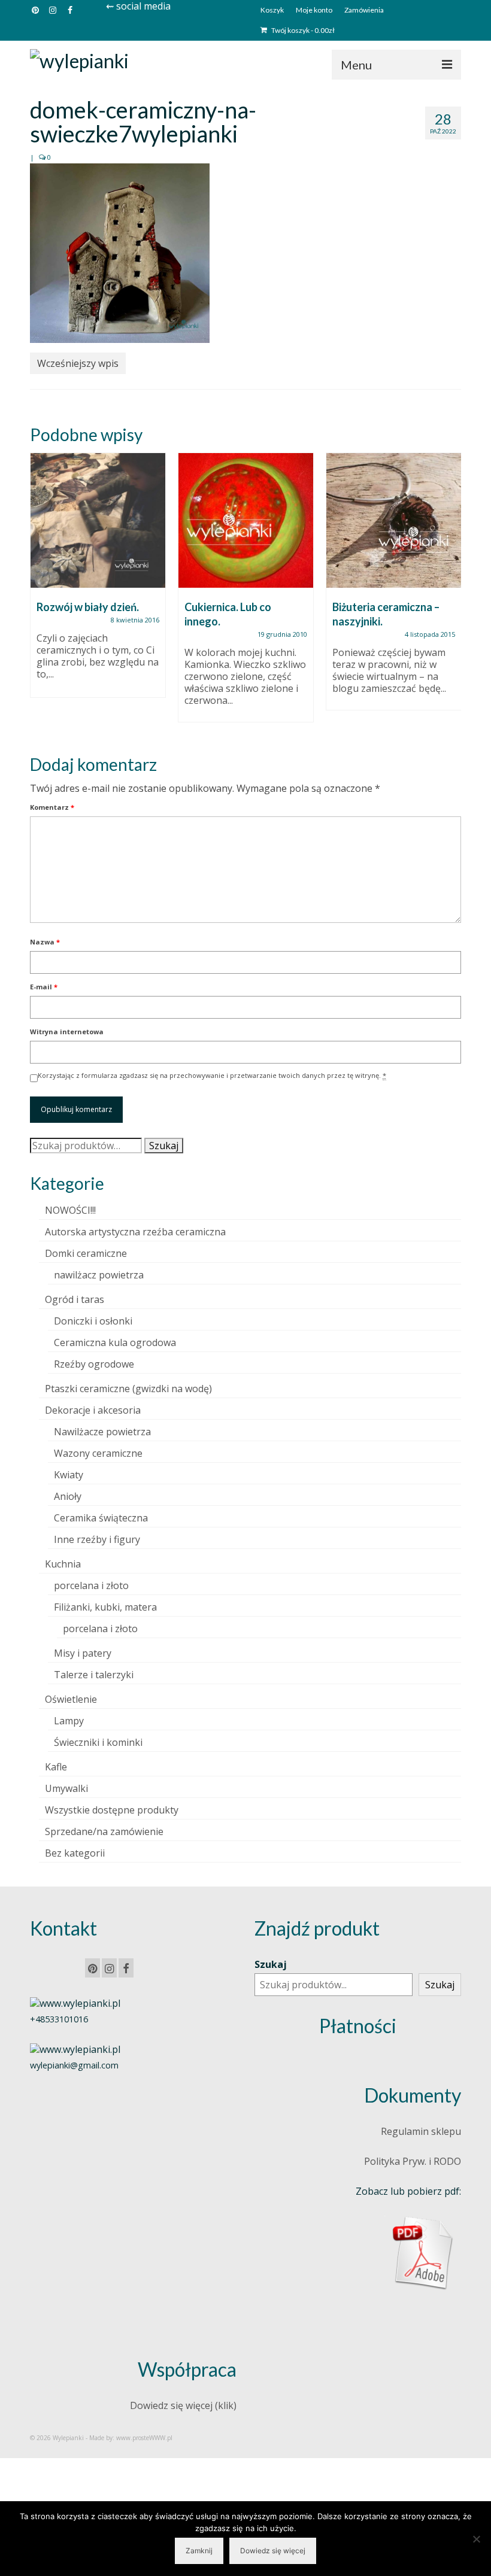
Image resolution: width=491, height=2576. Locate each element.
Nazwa (45, 942)
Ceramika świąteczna (101, 1518)
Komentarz (52, 807)
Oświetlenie (71, 1699)
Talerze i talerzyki (94, 1675)
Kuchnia (63, 1564)
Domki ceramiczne (86, 1253)
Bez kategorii (75, 1853)
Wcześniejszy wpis (78, 363)
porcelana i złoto (91, 1585)
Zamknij (199, 2551)
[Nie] (476, 2539)
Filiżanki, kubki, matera (105, 1607)
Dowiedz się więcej (273, 2551)
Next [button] (451, 593)
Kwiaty (69, 1475)
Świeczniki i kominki (98, 1742)
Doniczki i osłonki (93, 1321)
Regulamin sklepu (421, 2131)
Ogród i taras (75, 1299)
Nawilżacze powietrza (102, 1432)
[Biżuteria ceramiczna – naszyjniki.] (394, 520)
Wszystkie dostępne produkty (112, 1810)
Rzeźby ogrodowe (94, 1364)
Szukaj (164, 1146)
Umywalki (66, 1788)
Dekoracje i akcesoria (93, 1410)
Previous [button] (40, 593)
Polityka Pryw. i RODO (413, 2161)
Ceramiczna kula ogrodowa (115, 1342)
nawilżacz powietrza (99, 1275)
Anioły (68, 1496)
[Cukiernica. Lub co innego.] (246, 520)
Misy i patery (83, 1653)
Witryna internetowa (67, 1032)
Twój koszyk (302, 30)
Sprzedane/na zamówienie (104, 1831)
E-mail (44, 987)
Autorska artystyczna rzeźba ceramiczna (135, 1232)
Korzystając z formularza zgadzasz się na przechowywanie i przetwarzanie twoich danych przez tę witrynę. (212, 1075)
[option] (98, 581)
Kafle (56, 1767)
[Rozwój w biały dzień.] (98, 520)
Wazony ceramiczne (98, 1453)
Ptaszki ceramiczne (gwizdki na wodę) (128, 1389)
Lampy (69, 1721)
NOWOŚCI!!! (70, 1210)
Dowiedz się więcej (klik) (183, 2405)
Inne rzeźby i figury (97, 1539)
